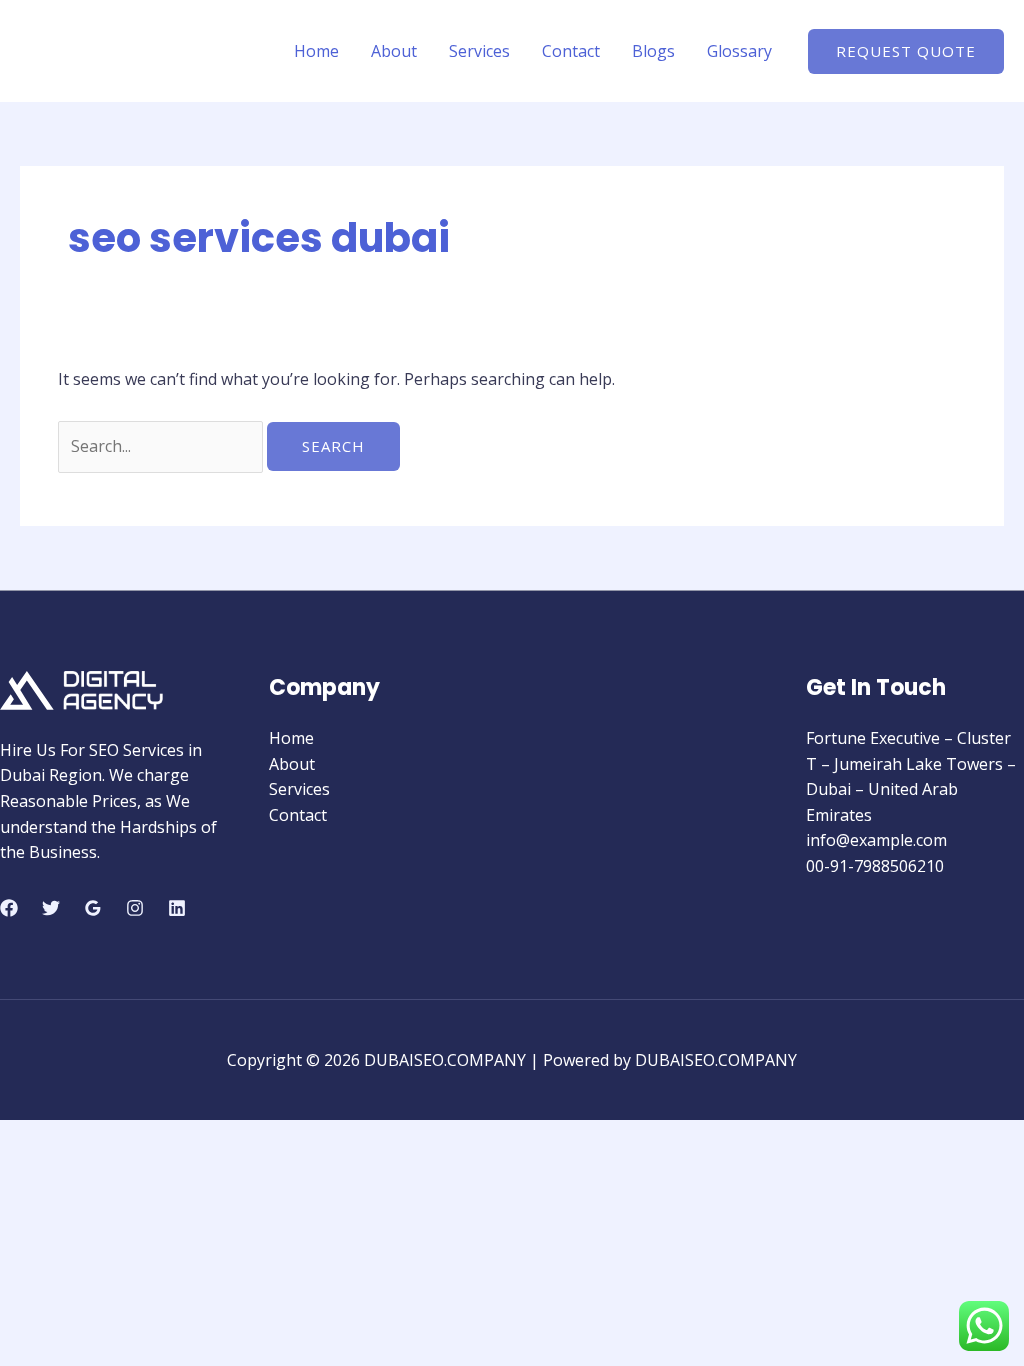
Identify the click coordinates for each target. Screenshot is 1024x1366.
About (394, 51)
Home (316, 51)
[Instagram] (135, 908)
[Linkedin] (177, 908)
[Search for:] (162, 446)
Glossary (739, 51)
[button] (906, 51)
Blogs (653, 51)
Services (479, 51)
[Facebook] (9, 908)
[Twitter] (51, 908)
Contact (571, 51)
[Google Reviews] (93, 908)
